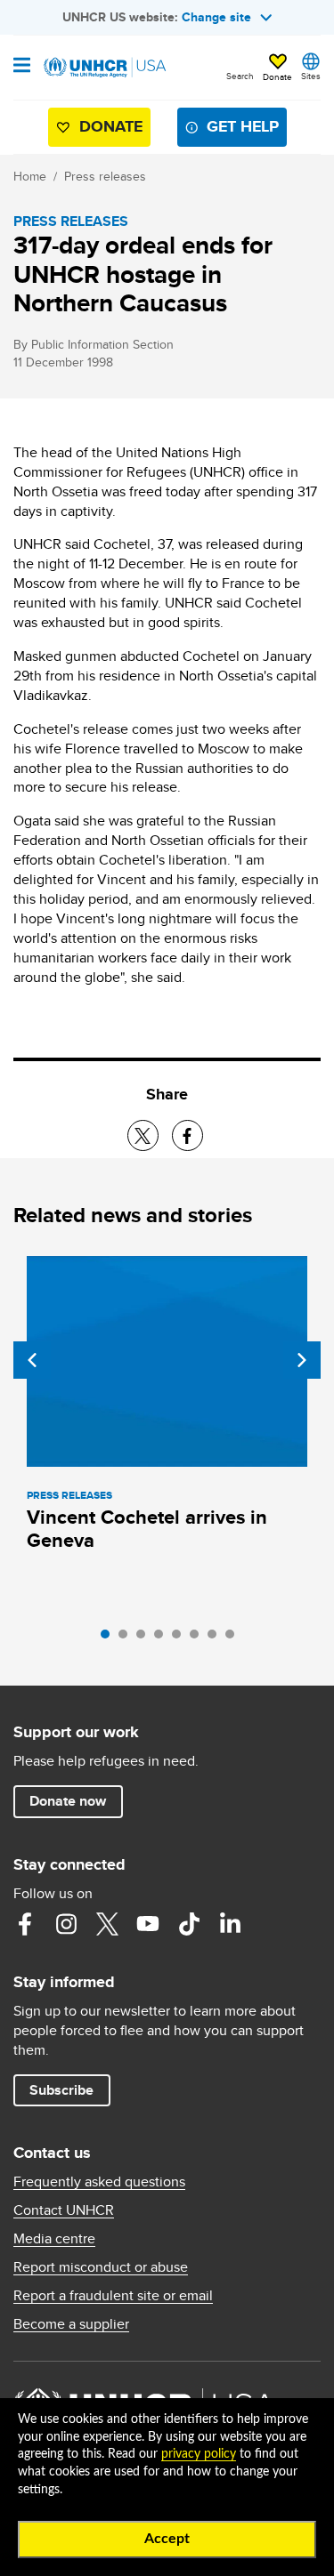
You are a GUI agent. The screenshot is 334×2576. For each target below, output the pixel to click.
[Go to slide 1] (110, 1638)
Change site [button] (216, 17)
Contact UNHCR (64, 2210)
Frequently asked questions (99, 2182)
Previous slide (32, 1360)
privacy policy (199, 2454)
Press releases (105, 176)
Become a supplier (71, 2324)
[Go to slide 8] (234, 1638)
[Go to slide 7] (216, 1638)
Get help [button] (243, 126)
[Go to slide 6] (199, 1638)
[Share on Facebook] (187, 1135)
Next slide (302, 1360)
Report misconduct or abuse (101, 2267)
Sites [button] (311, 76)
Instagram (66, 1924)
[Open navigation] (22, 67)
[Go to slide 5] (181, 1638)
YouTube (148, 1924)
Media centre (54, 2239)
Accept (167, 2539)
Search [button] (240, 76)
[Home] (104, 68)
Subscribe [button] (61, 2090)
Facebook (25, 1924)
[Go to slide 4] (163, 1638)
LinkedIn (230, 1924)
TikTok (189, 1924)
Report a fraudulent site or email (113, 2296)
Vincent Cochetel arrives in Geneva (147, 1529)
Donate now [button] (68, 1801)
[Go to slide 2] (127, 1638)
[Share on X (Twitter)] (143, 1135)
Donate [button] (277, 76)
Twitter (107, 1924)
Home (30, 176)
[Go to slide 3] (145, 1638)
